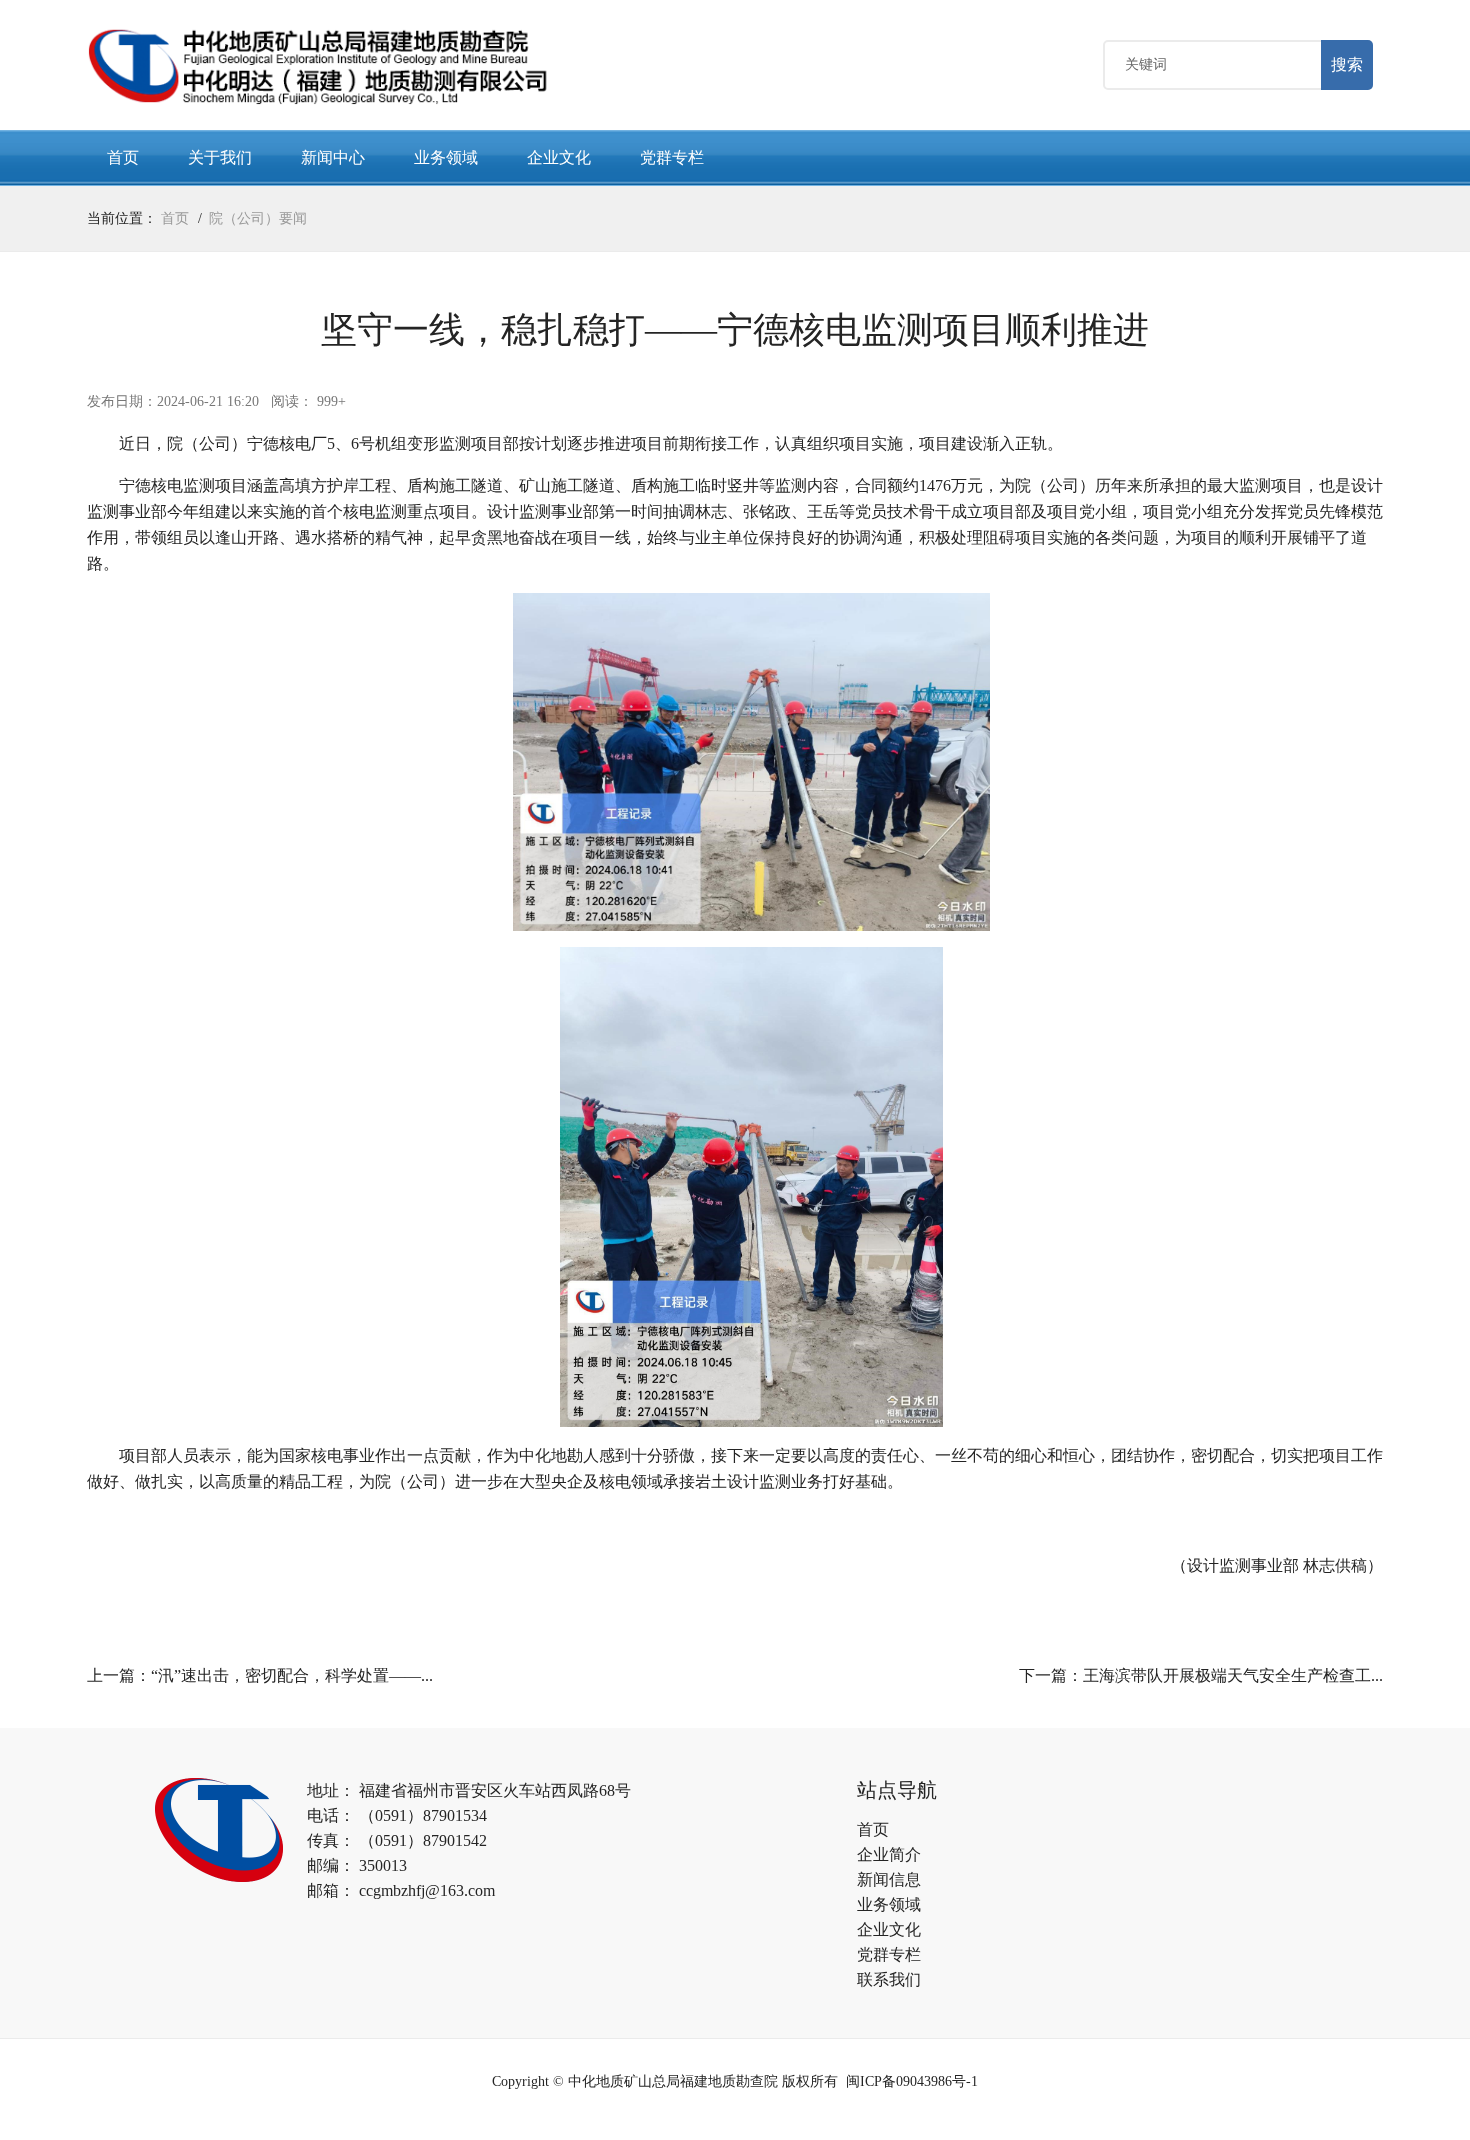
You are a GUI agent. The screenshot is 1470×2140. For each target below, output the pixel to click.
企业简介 (889, 1854)
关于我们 (220, 157)
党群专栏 (672, 157)
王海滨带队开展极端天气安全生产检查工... (1233, 1675)
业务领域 (446, 157)
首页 (123, 157)
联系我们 (889, 1979)
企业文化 (559, 157)
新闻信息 (889, 1879)
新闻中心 (333, 157)
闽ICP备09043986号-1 (912, 2081)
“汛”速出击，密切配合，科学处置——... (292, 1675)
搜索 (1347, 64)
